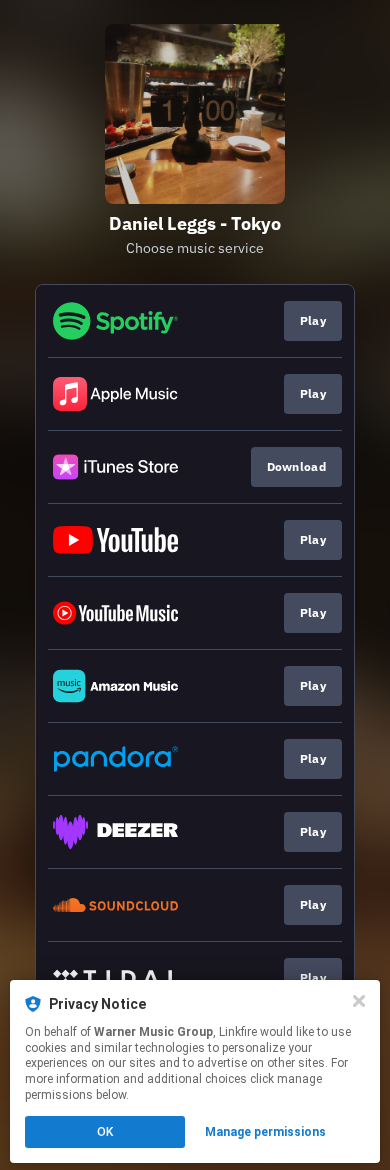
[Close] (359, 1001)
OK (105, 1132)
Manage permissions (265, 1132)
